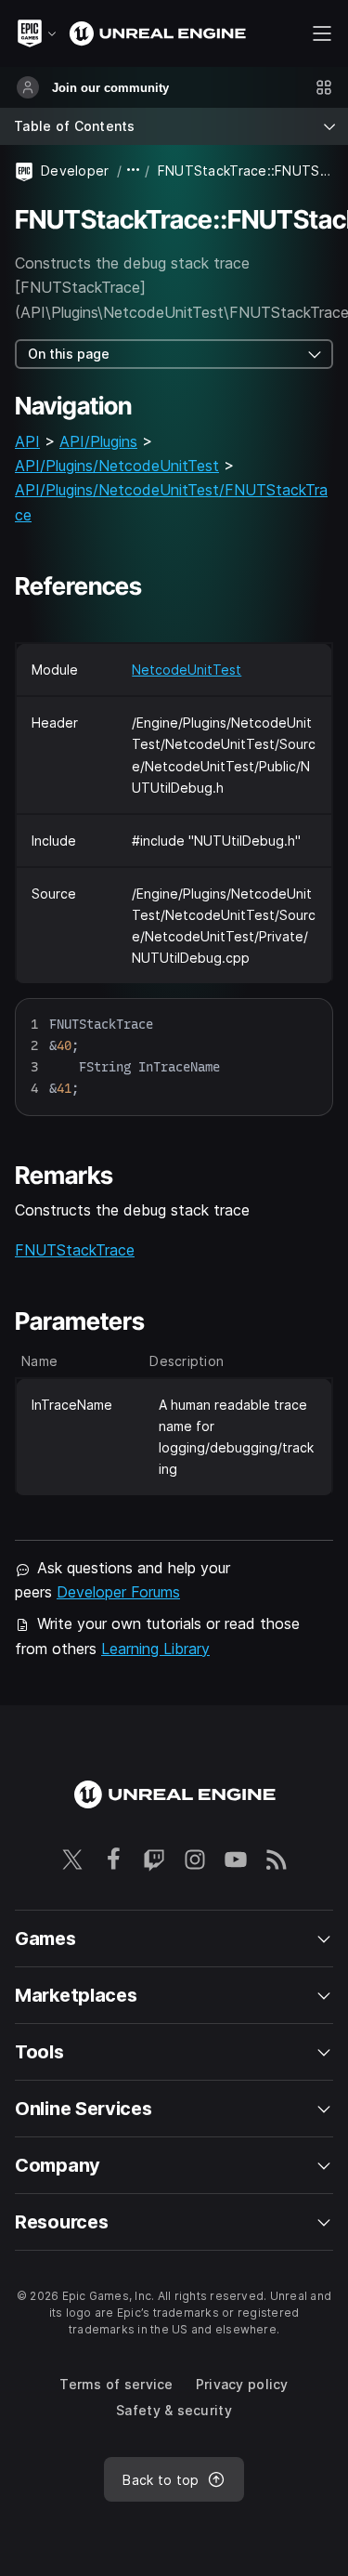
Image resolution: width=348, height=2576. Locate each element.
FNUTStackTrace (75, 1250)
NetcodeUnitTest (187, 670)
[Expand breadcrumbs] (134, 171)
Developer (75, 171)
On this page (69, 354)
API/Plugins (98, 441)
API (27, 441)
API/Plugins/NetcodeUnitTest (117, 466)
